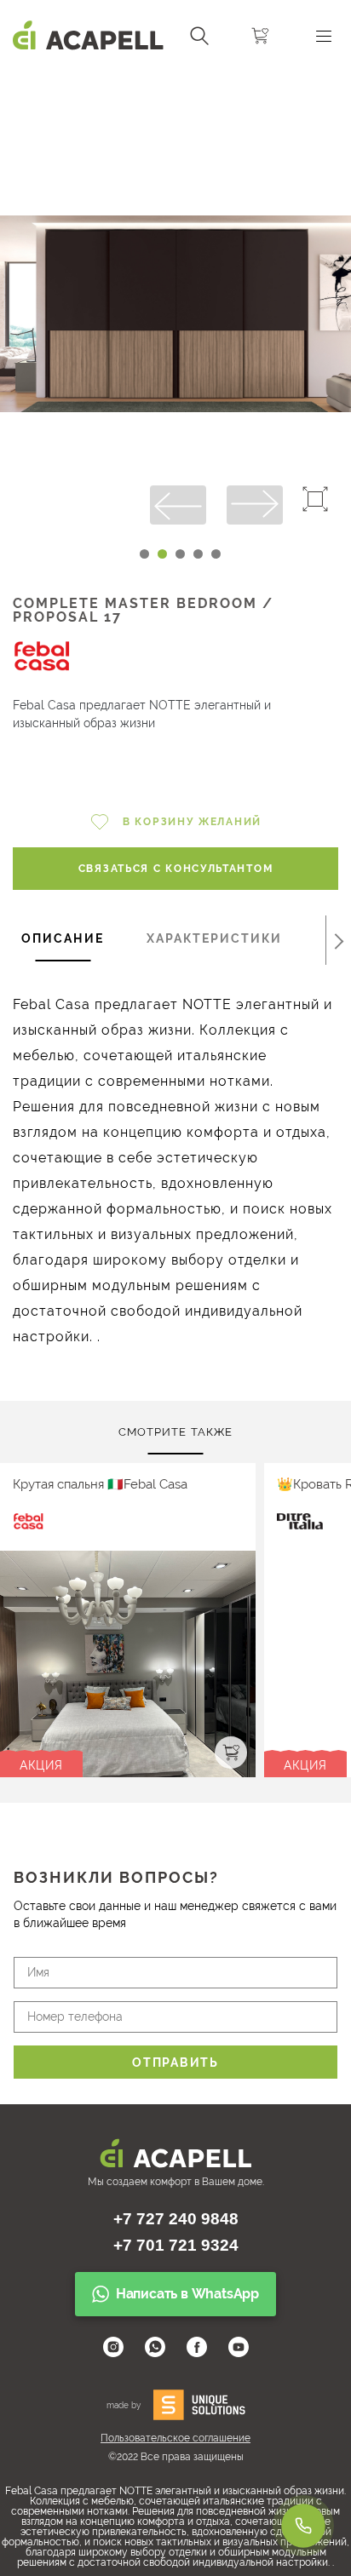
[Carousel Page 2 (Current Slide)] (162, 554)
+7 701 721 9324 (176, 2245)
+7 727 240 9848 (176, 2219)
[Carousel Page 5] (216, 554)
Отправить (175, 2063)
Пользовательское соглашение (175, 2438)
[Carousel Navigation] (175, 79)
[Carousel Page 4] (198, 554)
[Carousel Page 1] (144, 554)
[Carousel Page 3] (180, 554)
